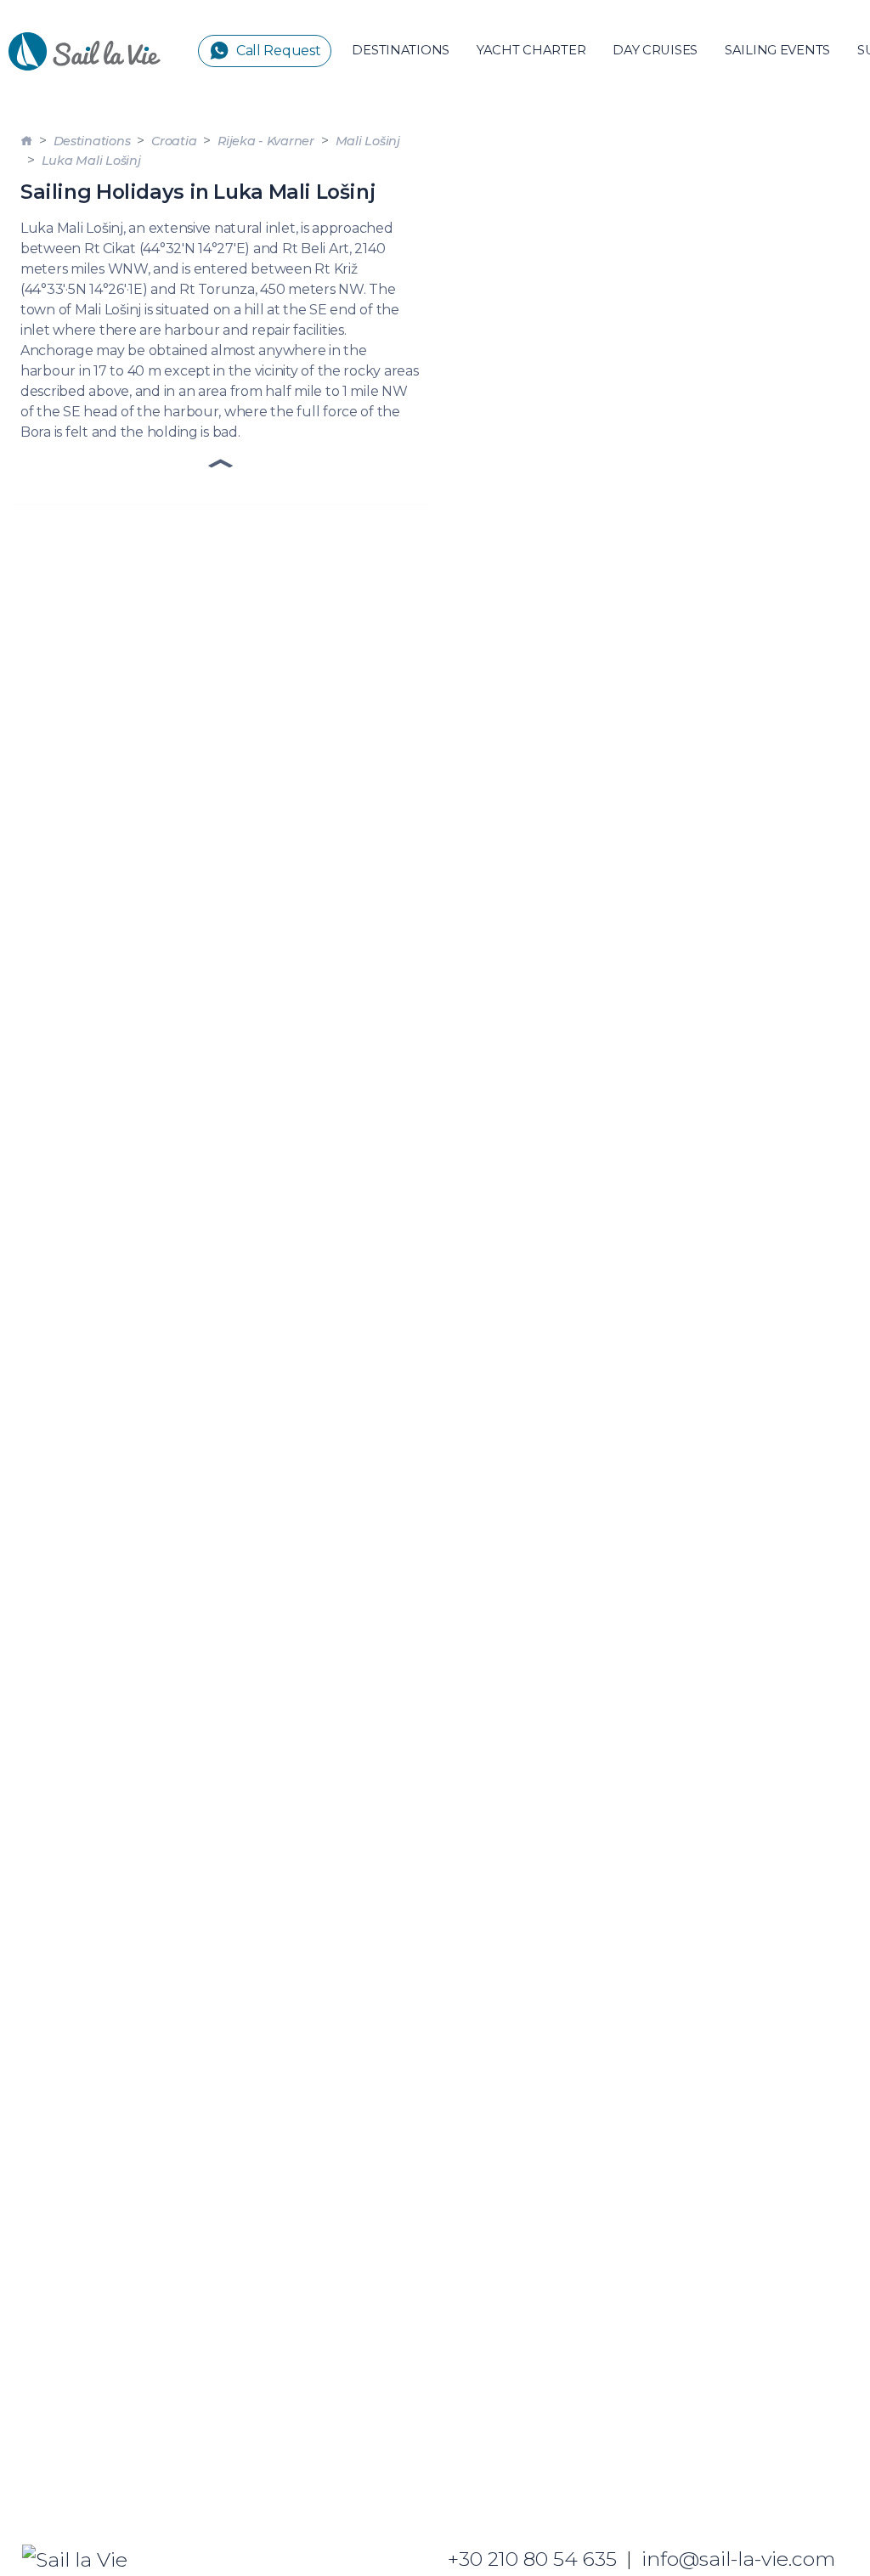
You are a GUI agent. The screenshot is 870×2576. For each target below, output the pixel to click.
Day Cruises (655, 50)
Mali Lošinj (368, 141)
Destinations (401, 50)
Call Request (279, 51)
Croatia (174, 141)
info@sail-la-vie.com (738, 2559)
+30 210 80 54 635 (532, 2559)
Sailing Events (777, 50)
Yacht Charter (531, 50)
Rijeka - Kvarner (266, 141)
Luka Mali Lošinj (91, 161)
